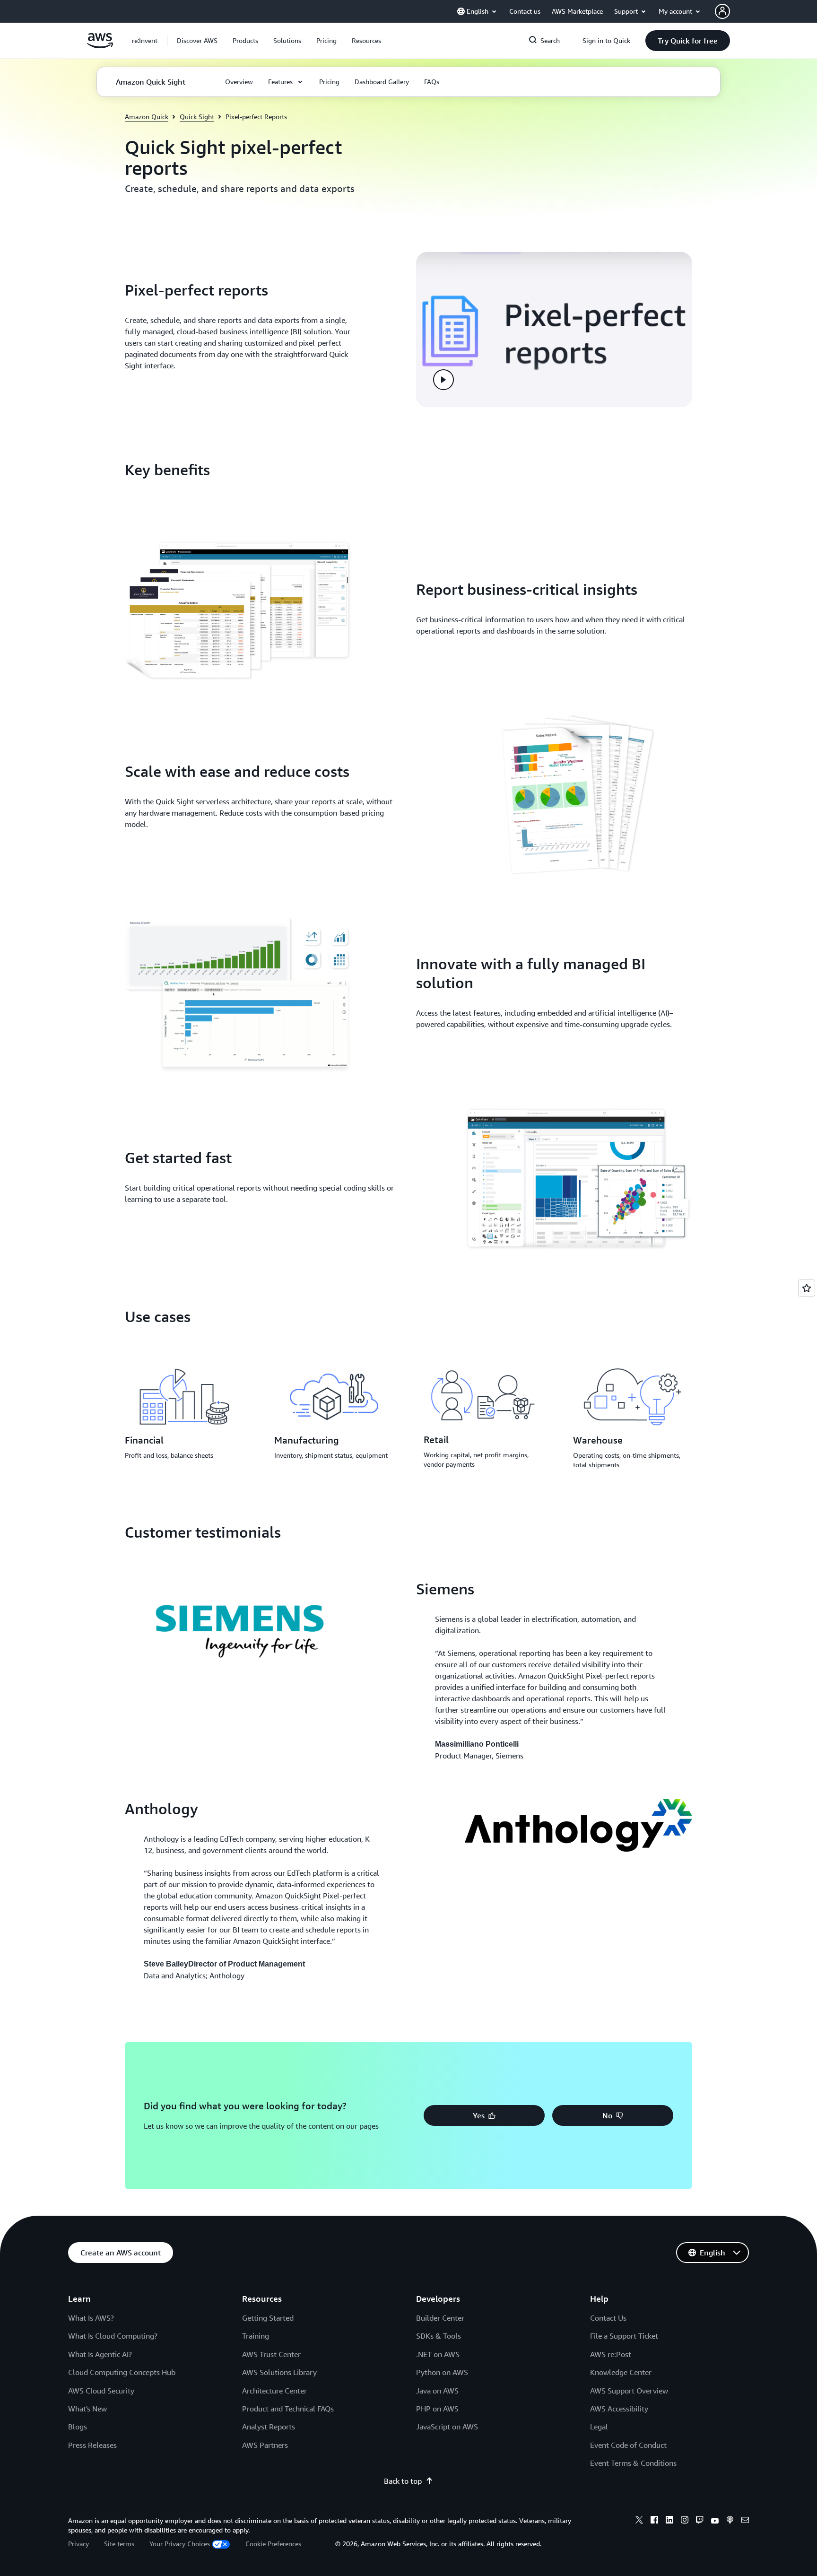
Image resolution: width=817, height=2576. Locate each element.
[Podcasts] (730, 2521)
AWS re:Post (611, 2354)
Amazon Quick (147, 117)
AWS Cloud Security (101, 2391)
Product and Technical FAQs (288, 2409)
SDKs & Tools (439, 2336)
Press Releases (92, 2445)
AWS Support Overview (629, 2391)
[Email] (745, 2521)
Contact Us (608, 2318)
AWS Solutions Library (279, 2372)
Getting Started (268, 2318)
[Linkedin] (669, 2521)
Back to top (403, 2481)
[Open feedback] (807, 1288)
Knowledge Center (621, 2372)
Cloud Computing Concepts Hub (122, 2372)
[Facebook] (654, 2521)
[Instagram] (685, 2521)
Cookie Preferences (273, 2544)
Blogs (78, 2427)
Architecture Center (274, 2391)
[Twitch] (700, 2521)
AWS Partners (265, 2445)
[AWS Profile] (722, 11)
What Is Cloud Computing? (113, 2336)
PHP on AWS (437, 2409)
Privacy (78, 2544)
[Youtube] (715, 2521)
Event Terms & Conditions (633, 2463)
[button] (197, 41)
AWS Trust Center (271, 2354)
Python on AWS (442, 2372)
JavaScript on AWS (447, 2427)
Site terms (119, 2544)
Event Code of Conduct (628, 2445)
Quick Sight (197, 117)
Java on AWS (437, 2391)
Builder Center (440, 2318)
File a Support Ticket (624, 2336)
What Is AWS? (91, 2318)
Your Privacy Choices (180, 2544)
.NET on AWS (438, 2354)
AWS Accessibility (619, 2409)
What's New (87, 2409)
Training (256, 2336)
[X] (639, 2521)
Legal (599, 2427)
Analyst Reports (269, 2427)
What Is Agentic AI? (100, 2354)
